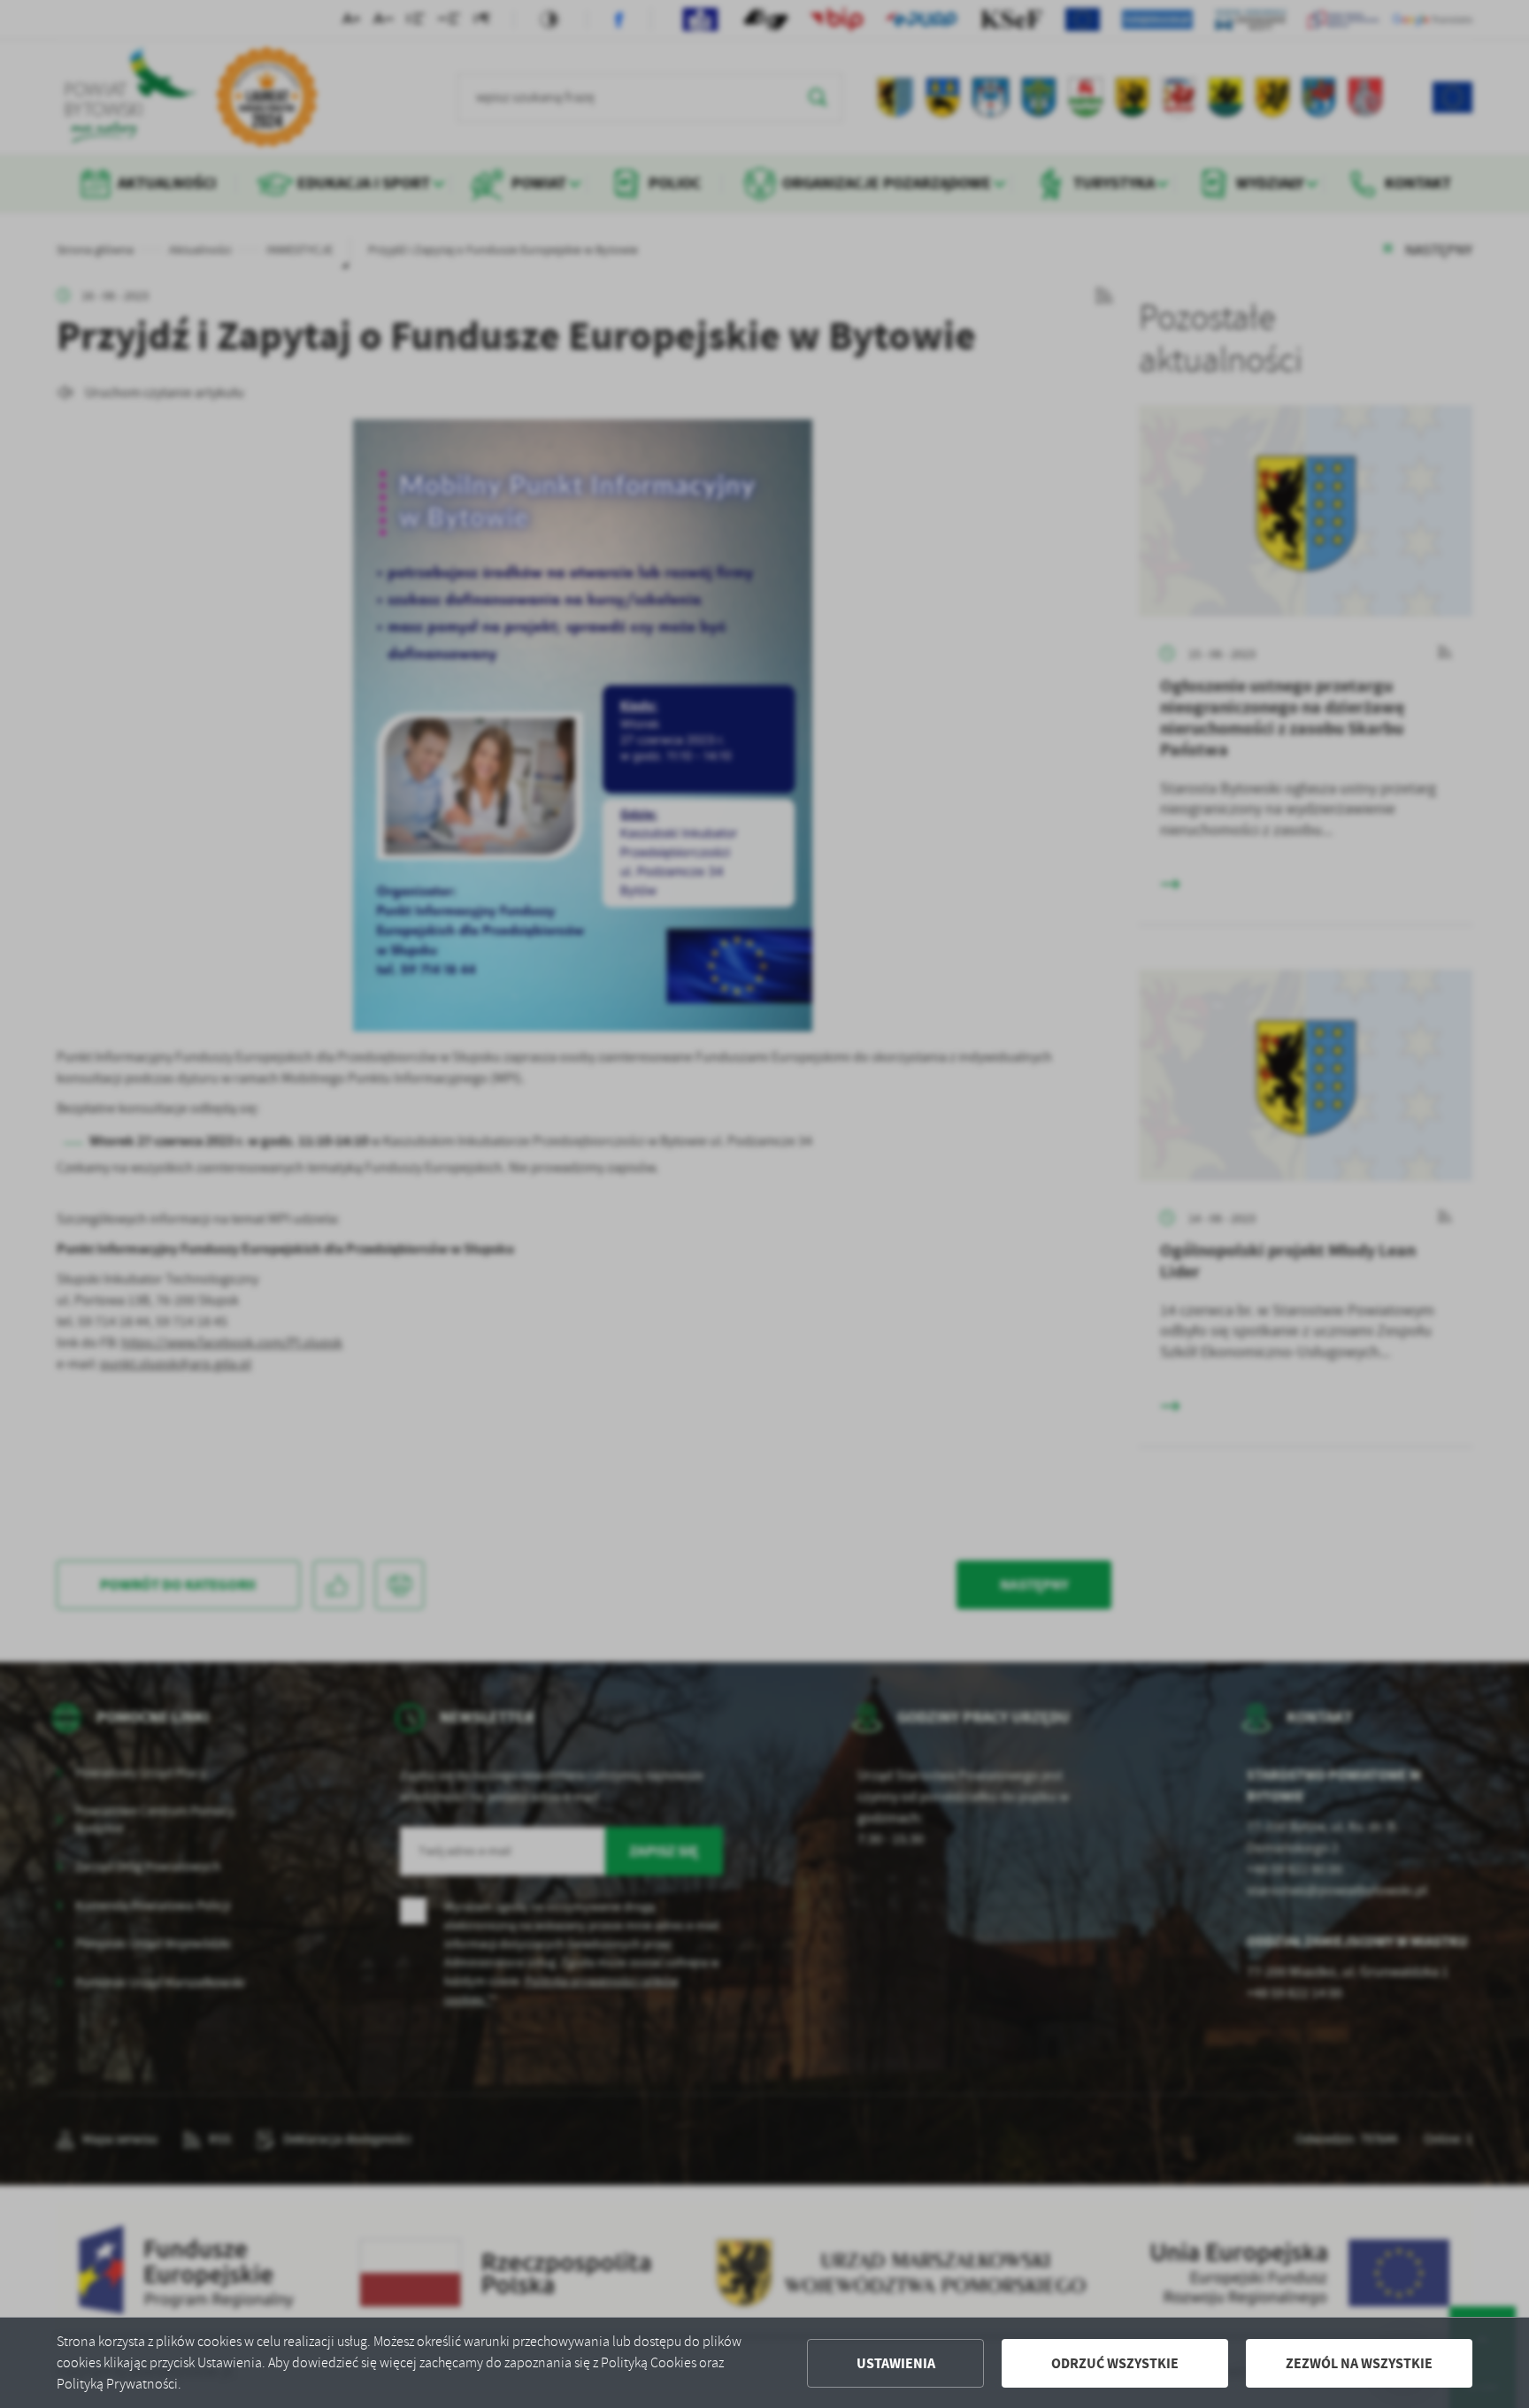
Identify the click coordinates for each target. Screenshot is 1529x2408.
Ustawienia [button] (896, 2363)
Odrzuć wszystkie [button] (1115, 2363)
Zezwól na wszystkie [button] (1359, 2363)
